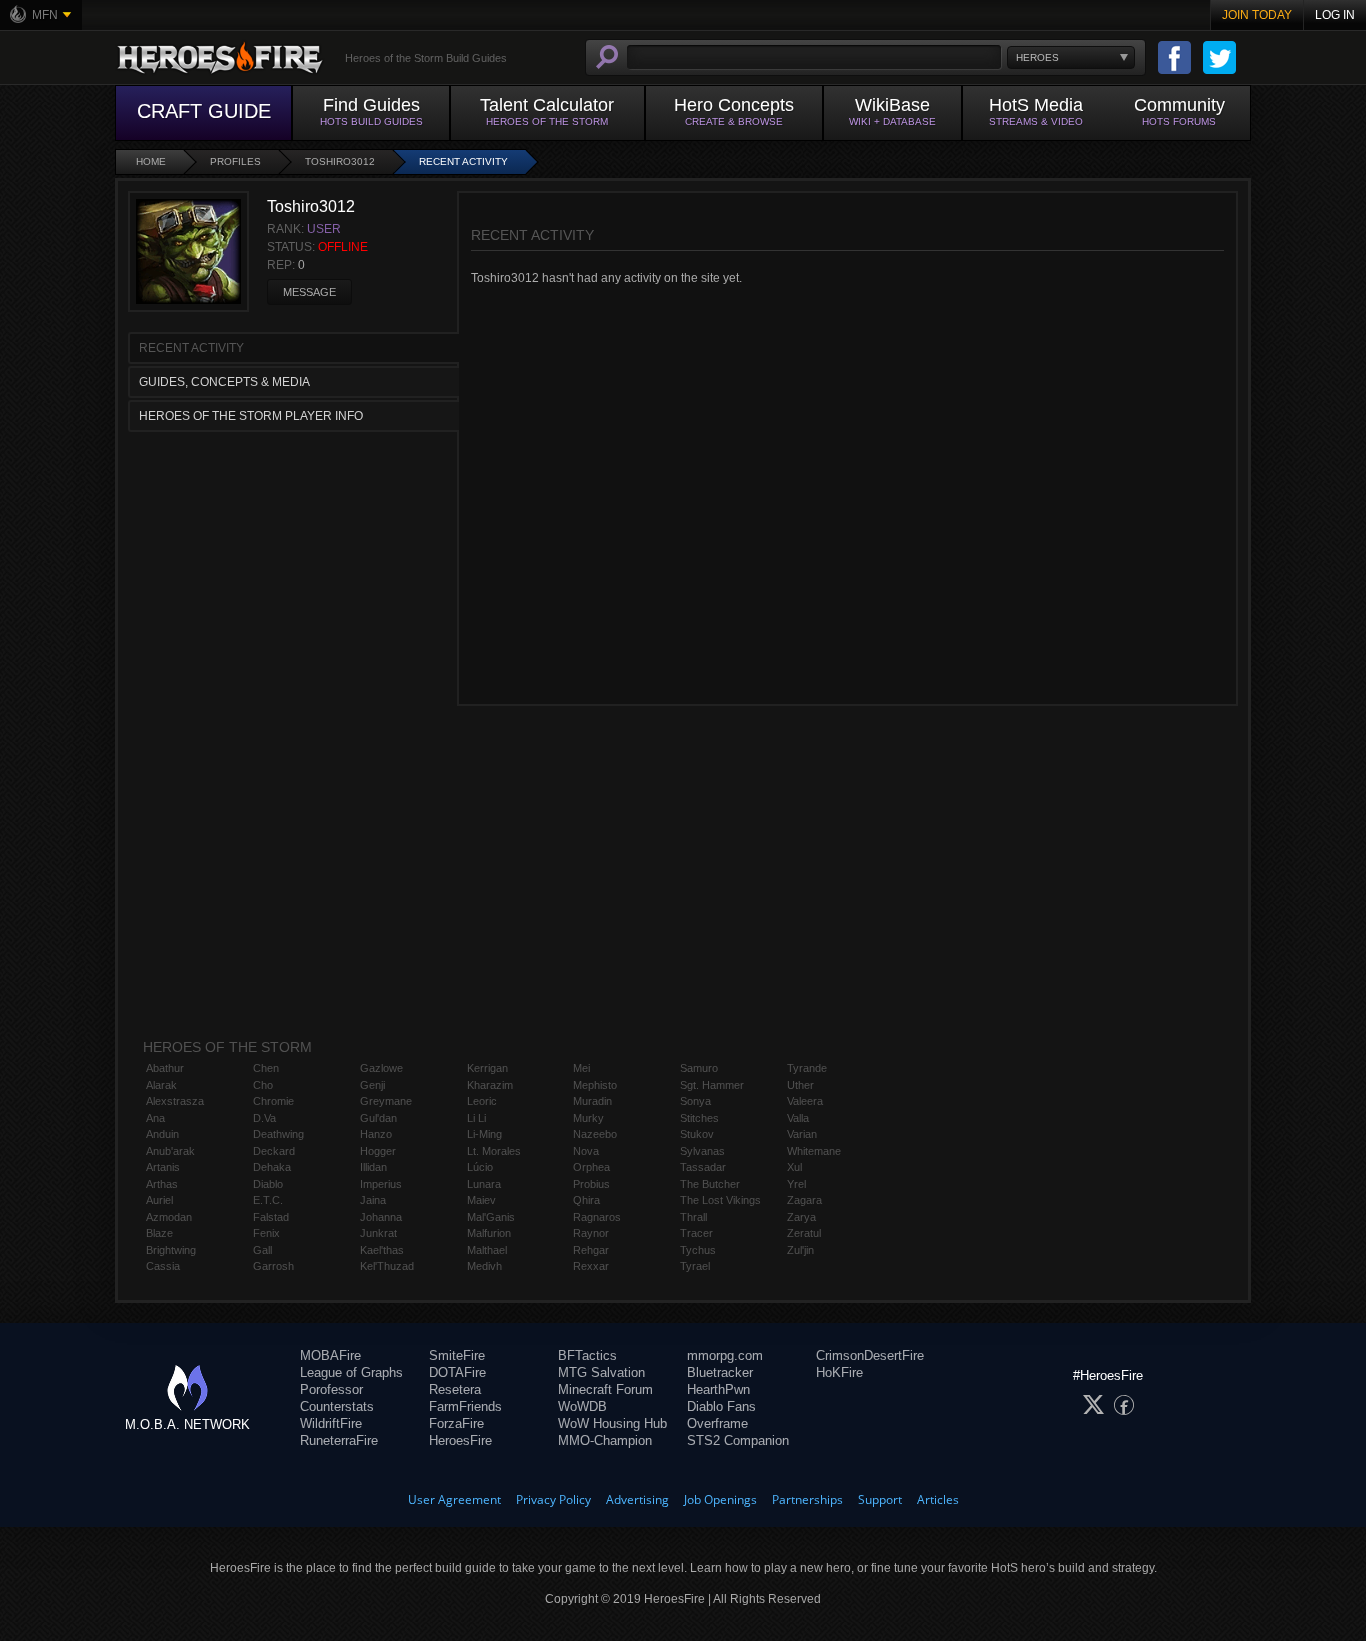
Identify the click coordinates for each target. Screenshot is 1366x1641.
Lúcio (480, 1167)
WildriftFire (331, 1423)
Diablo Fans (721, 1406)
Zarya (801, 1217)
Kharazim (490, 1085)
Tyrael (695, 1266)
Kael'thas (382, 1250)
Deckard (274, 1151)
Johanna (381, 1217)
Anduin (162, 1134)
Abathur (165, 1068)
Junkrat (378, 1233)
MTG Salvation (601, 1372)
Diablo (268, 1184)
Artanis (163, 1167)
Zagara (804, 1200)
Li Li (476, 1118)
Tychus (698, 1250)
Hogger (378, 1151)
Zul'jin (800, 1250)
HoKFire (839, 1372)
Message (309, 292)
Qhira (586, 1200)
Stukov (697, 1134)
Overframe (717, 1423)
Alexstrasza (175, 1101)
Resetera (455, 1389)
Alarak (161, 1085)
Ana (155, 1118)
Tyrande (807, 1068)
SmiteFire (457, 1355)
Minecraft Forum (605, 1389)
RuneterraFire (339, 1440)
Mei (581, 1068)
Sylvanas (702, 1151)
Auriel (159, 1200)
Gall (262, 1250)
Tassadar (703, 1167)
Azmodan (169, 1217)
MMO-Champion (605, 1440)
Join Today (1257, 15)
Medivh (484, 1266)
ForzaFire (456, 1423)
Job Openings (720, 1499)
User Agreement (454, 1499)
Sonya (695, 1101)
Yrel (796, 1184)
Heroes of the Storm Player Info (251, 416)
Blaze (159, 1233)
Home (151, 161)
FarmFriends (465, 1406)
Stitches (699, 1118)
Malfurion (489, 1233)
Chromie (273, 1101)
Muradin (592, 1101)
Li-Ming (484, 1134)
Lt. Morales (494, 1151)
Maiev (481, 1200)
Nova (586, 1151)
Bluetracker (720, 1372)
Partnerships (807, 1499)
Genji (372, 1085)
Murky (588, 1118)
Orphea (591, 1167)
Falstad (271, 1217)
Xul (794, 1167)
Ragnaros (597, 1217)
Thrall (693, 1217)
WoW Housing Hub (612, 1423)
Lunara (484, 1184)
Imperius (381, 1184)
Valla (798, 1118)
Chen (266, 1068)
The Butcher (710, 1184)
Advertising (637, 1499)
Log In (1335, 15)
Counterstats (337, 1406)
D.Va (264, 1118)
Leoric (482, 1101)
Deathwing (278, 1134)
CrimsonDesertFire (870, 1355)
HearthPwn (718, 1389)
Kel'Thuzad (387, 1266)
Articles (938, 1499)
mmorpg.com (725, 1355)
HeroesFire (460, 1440)
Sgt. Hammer (712, 1085)
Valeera (805, 1101)
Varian (802, 1134)
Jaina (373, 1200)
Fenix (266, 1233)
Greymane (386, 1101)
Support (880, 1499)
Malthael (487, 1250)
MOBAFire (330, 1355)
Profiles (235, 161)
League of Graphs (351, 1372)
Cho (263, 1085)
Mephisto (595, 1085)
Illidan (373, 1167)
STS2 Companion (738, 1440)
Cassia (163, 1266)
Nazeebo (595, 1134)
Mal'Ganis (491, 1217)
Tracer (696, 1233)
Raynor (591, 1233)
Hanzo (376, 1134)
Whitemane (814, 1151)
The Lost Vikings (720, 1200)
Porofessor (331, 1389)
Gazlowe (381, 1068)
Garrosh (273, 1266)
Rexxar (591, 1266)
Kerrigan (487, 1068)
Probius (591, 1184)
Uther (800, 1085)
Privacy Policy (553, 1499)
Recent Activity (463, 161)
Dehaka (272, 1167)
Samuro (699, 1068)
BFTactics (587, 1355)
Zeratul (804, 1233)
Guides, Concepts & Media (224, 382)
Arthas (162, 1184)
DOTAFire (457, 1372)
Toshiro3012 (340, 161)
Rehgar (591, 1250)
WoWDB (582, 1406)
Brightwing (171, 1250)
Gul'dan (378, 1118)
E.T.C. (268, 1200)
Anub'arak (170, 1151)
